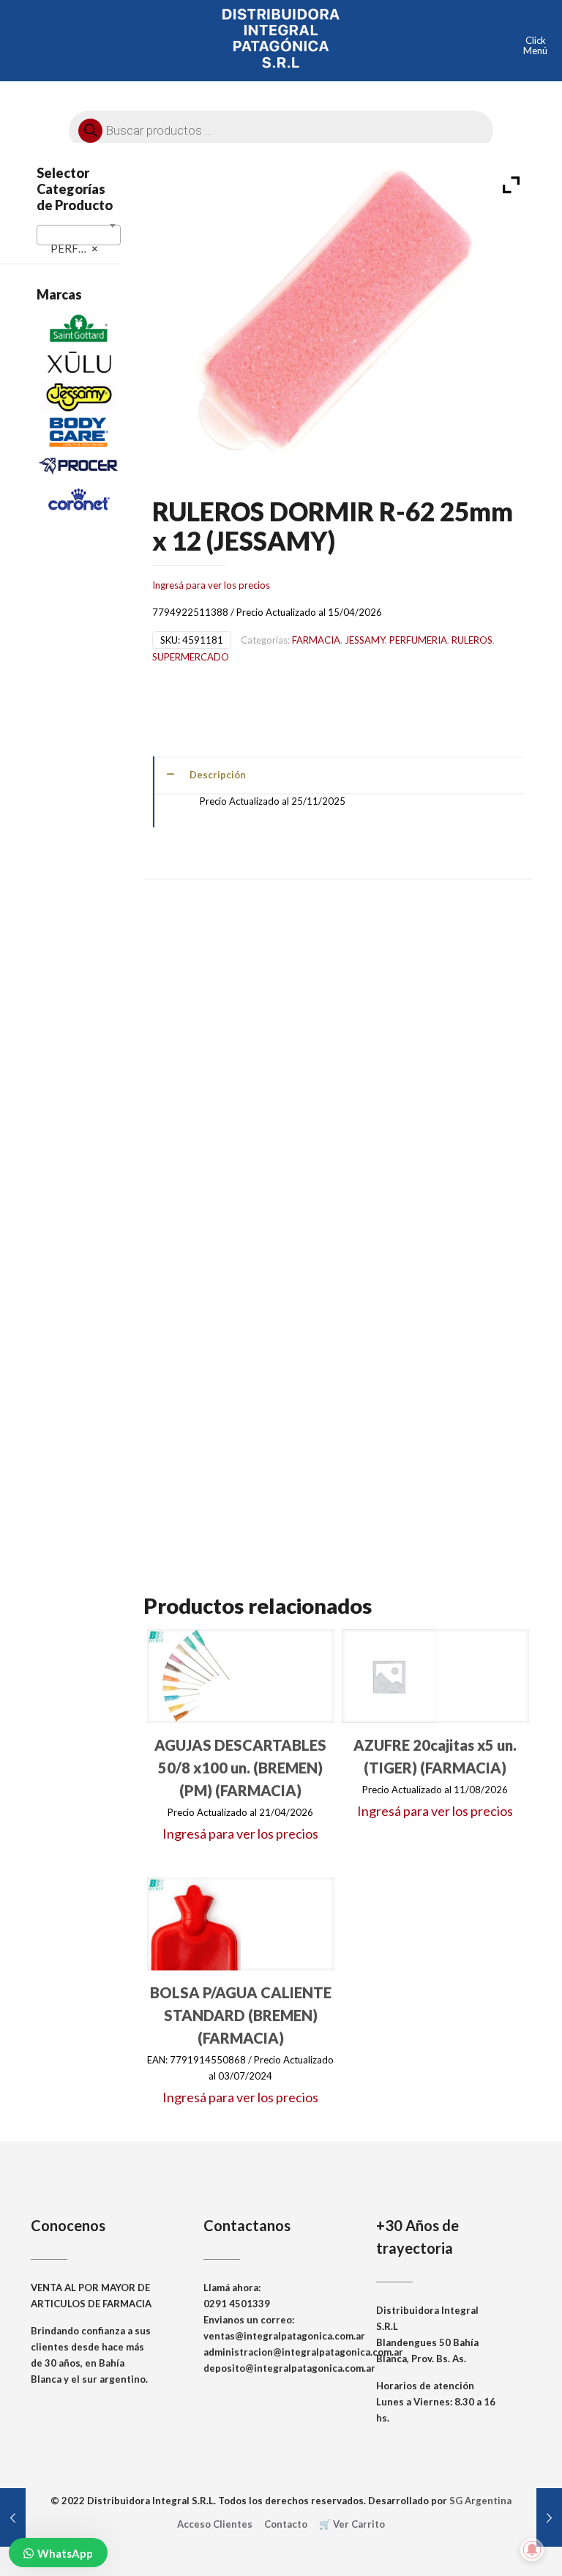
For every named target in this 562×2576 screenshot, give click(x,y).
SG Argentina (480, 2501)
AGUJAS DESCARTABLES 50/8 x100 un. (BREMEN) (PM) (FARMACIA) (240, 1768)
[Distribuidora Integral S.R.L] (281, 37)
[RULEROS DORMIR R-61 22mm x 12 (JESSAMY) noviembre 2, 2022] (13, 2517)
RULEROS (472, 640)
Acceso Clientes (215, 2524)
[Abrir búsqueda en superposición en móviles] (281, 127)
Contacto (286, 2524)
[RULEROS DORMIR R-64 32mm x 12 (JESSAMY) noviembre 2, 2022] (549, 2517)
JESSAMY (365, 640)
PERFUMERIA (418, 640)
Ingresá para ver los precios (211, 585)
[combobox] (79, 235)
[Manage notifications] (532, 2550)
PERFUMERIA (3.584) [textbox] (82, 248)
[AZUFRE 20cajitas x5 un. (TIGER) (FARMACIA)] (389, 1676)
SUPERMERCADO (191, 657)
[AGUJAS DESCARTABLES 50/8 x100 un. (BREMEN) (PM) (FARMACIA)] (194, 1676)
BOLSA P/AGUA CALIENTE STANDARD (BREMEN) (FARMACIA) (241, 2015)
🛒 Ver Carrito (352, 2524)
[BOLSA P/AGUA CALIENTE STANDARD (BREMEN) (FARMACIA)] (194, 1924)
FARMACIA (316, 640)
